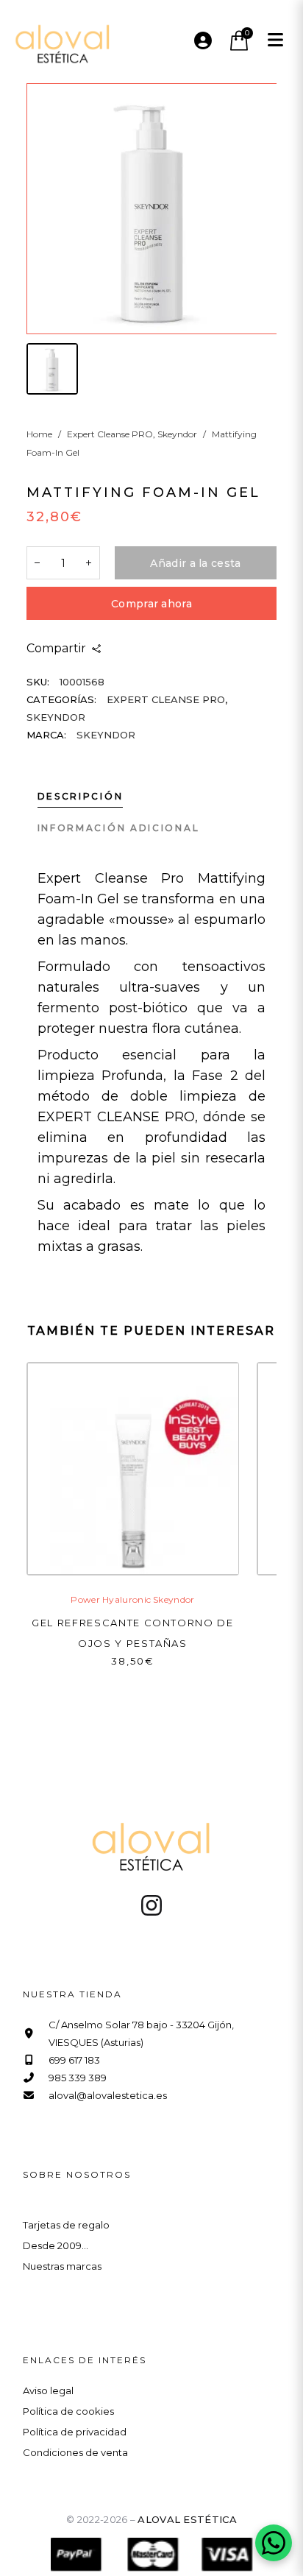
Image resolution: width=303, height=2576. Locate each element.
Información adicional (119, 828)
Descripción (81, 796)
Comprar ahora (151, 604)
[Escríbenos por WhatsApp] (274, 2543)
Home (39, 434)
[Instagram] (151, 1905)
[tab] (86, 797)
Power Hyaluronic (111, 1599)
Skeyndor (177, 434)
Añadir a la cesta (195, 563)
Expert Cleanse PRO (110, 434)
